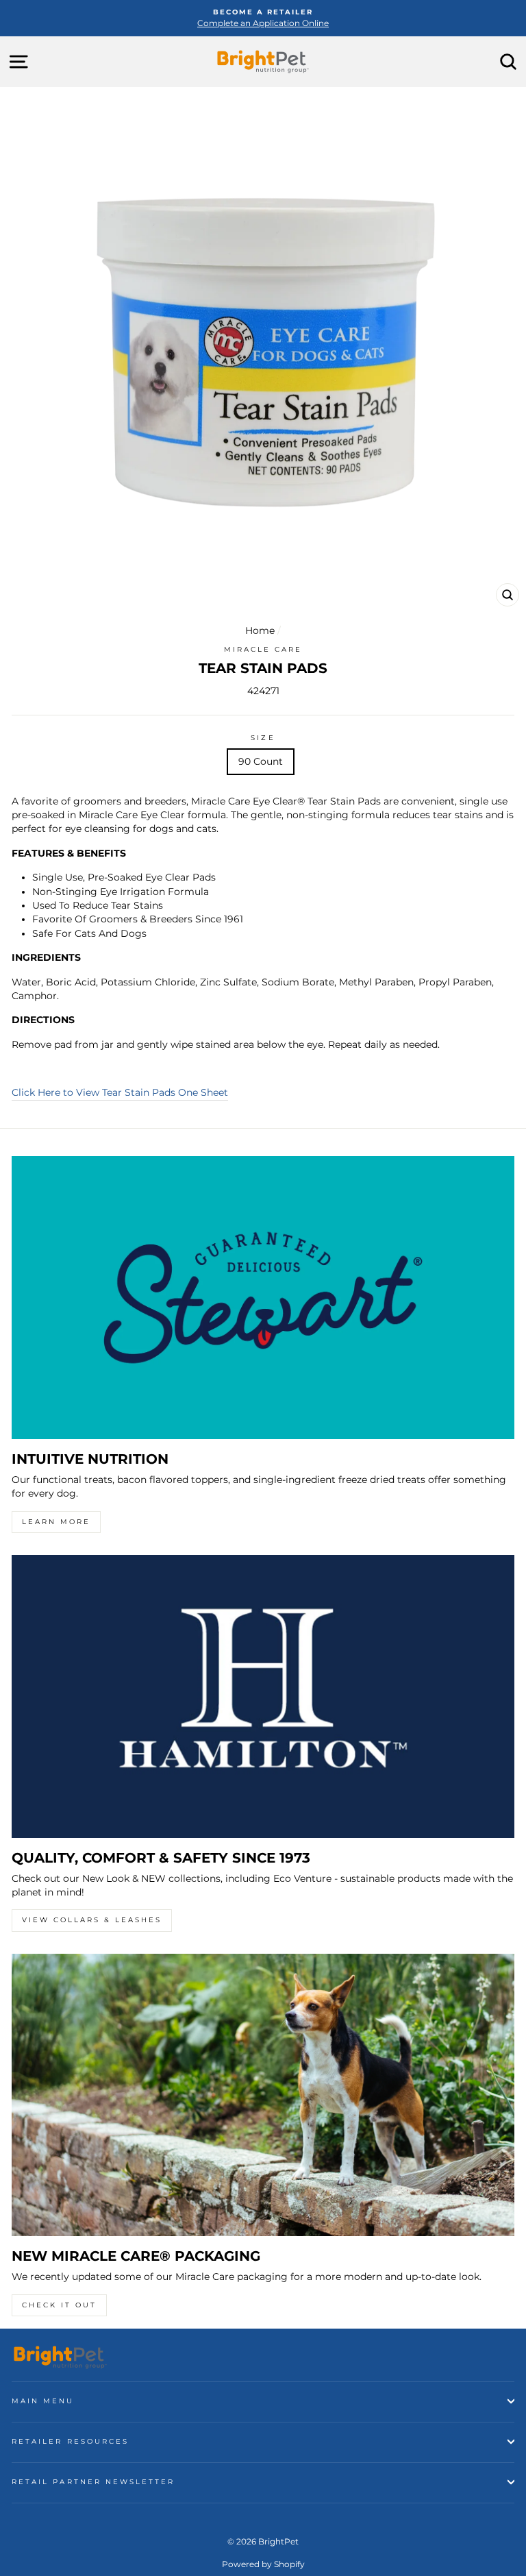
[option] (263, 18)
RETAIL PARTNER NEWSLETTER (93, 2482)
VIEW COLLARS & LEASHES (92, 1920)
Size (263, 738)
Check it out (59, 2305)
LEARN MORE (56, 1522)
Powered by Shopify (263, 2564)
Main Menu (43, 2401)
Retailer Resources (70, 2441)
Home (260, 630)
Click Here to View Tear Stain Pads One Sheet (120, 1092)
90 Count (261, 761)
